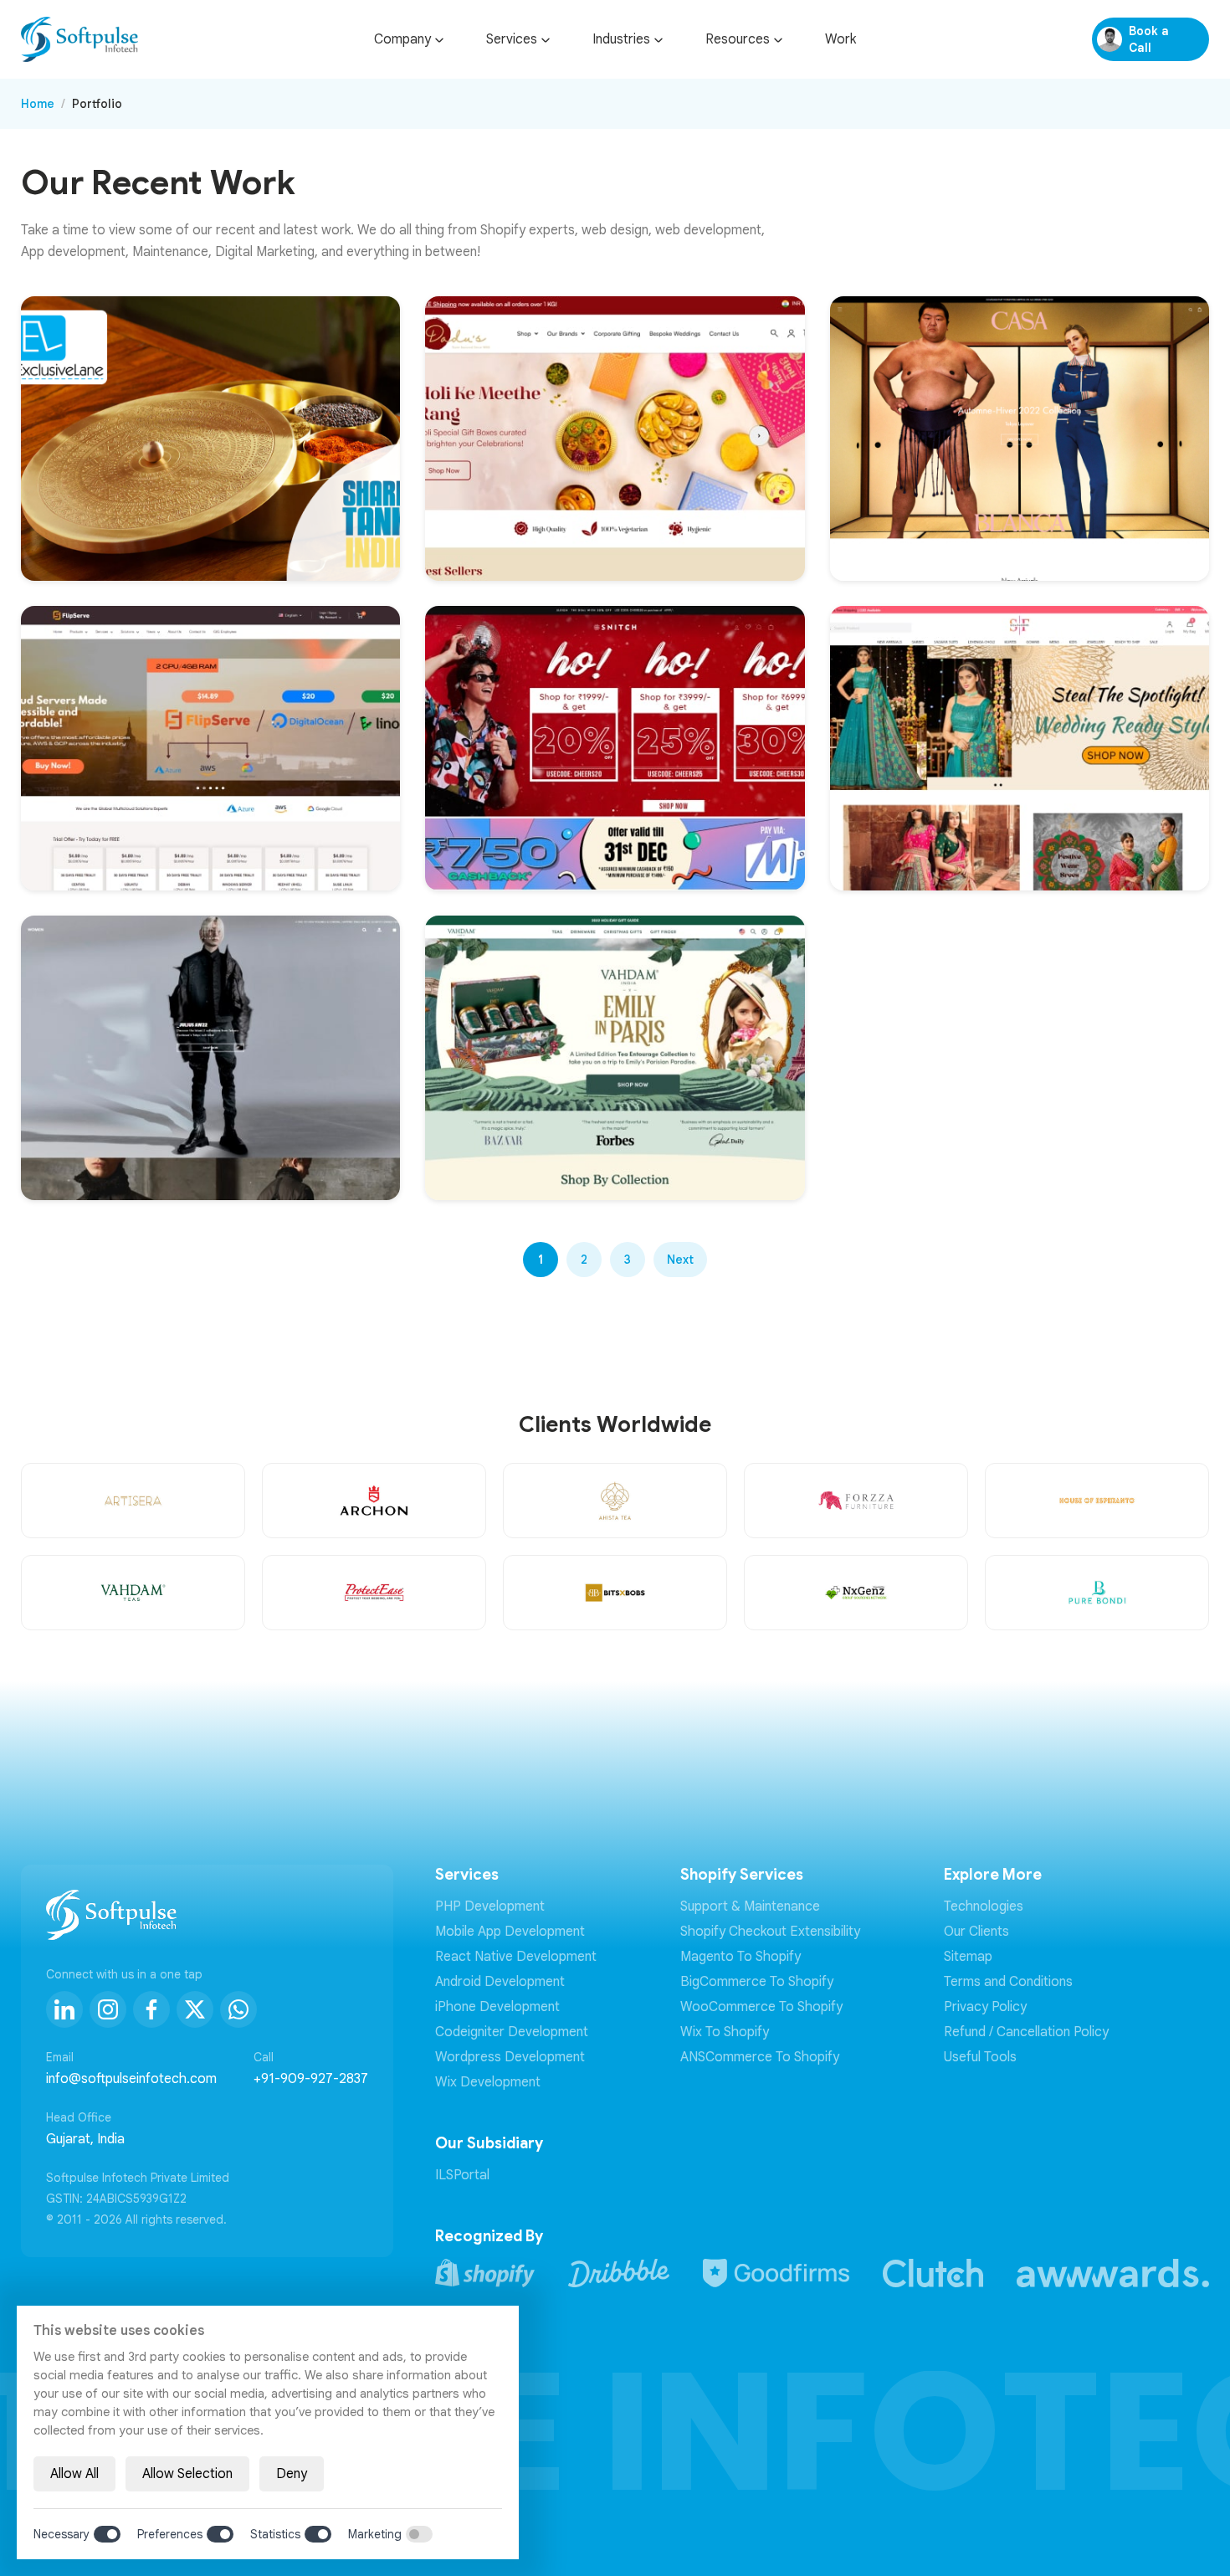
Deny (292, 2474)
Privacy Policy (985, 2007)
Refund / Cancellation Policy (1026, 2032)
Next (680, 1260)
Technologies (984, 1906)
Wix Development (488, 2082)
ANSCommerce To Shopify (760, 2057)
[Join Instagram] (108, 2009)
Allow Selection (187, 2474)
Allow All (74, 2474)
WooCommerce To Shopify (761, 2007)
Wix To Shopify (725, 2032)
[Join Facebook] (151, 2009)
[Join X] (195, 2009)
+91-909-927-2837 (311, 2079)
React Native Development (516, 1957)
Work (840, 39)
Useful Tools (980, 2057)
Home (38, 104)
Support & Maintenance (750, 1906)
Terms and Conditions (1008, 1982)
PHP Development (490, 1906)
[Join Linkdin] (64, 2009)
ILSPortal (462, 2175)
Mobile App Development (510, 1932)
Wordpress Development (510, 2057)
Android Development (500, 1982)
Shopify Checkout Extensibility (770, 1932)
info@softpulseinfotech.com (131, 2079)
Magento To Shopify (741, 1957)
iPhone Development (497, 2007)
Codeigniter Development (512, 2032)
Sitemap (968, 1957)
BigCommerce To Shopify (757, 1982)
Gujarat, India (85, 2139)
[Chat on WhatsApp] (238, 2009)
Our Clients (976, 1932)
